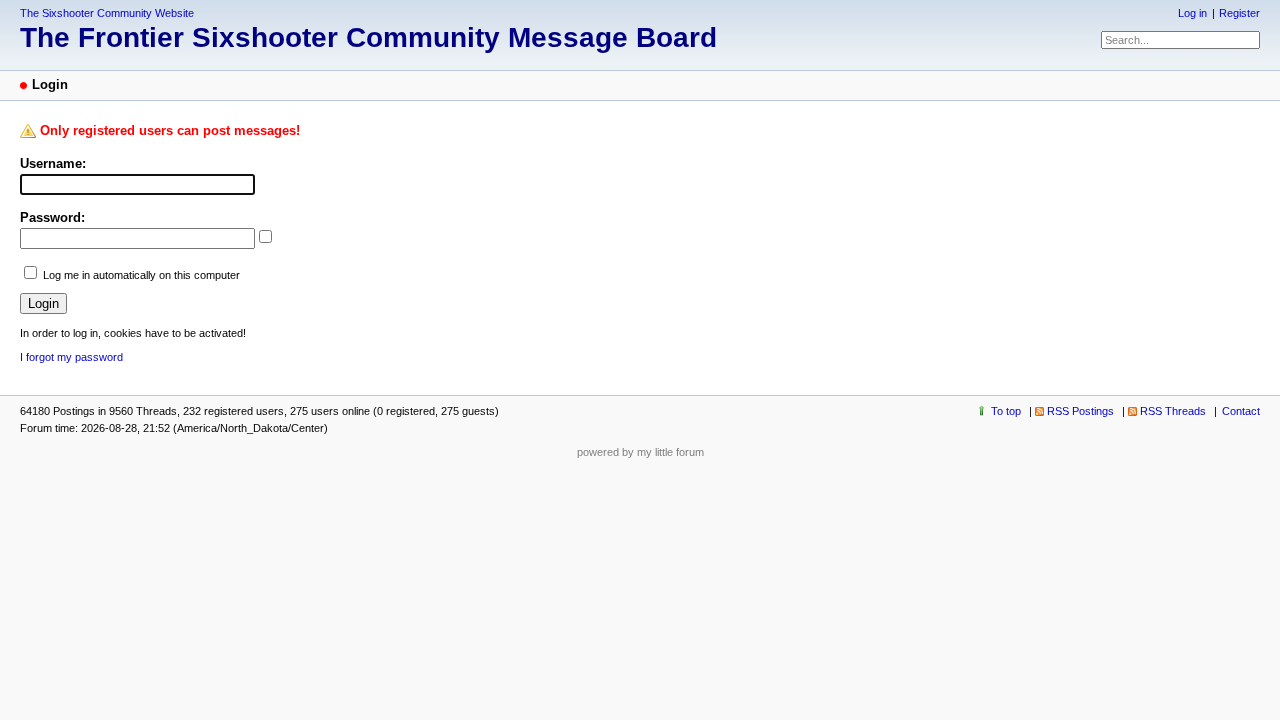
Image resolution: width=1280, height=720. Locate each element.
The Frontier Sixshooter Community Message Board (368, 37)
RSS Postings (1080, 411)
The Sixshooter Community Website (107, 13)
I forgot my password (71, 357)
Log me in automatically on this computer (141, 275)
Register (1239, 13)
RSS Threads (1173, 411)
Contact (1241, 411)
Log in (1192, 13)
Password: (52, 217)
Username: (53, 163)
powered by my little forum (640, 452)
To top (1006, 411)
